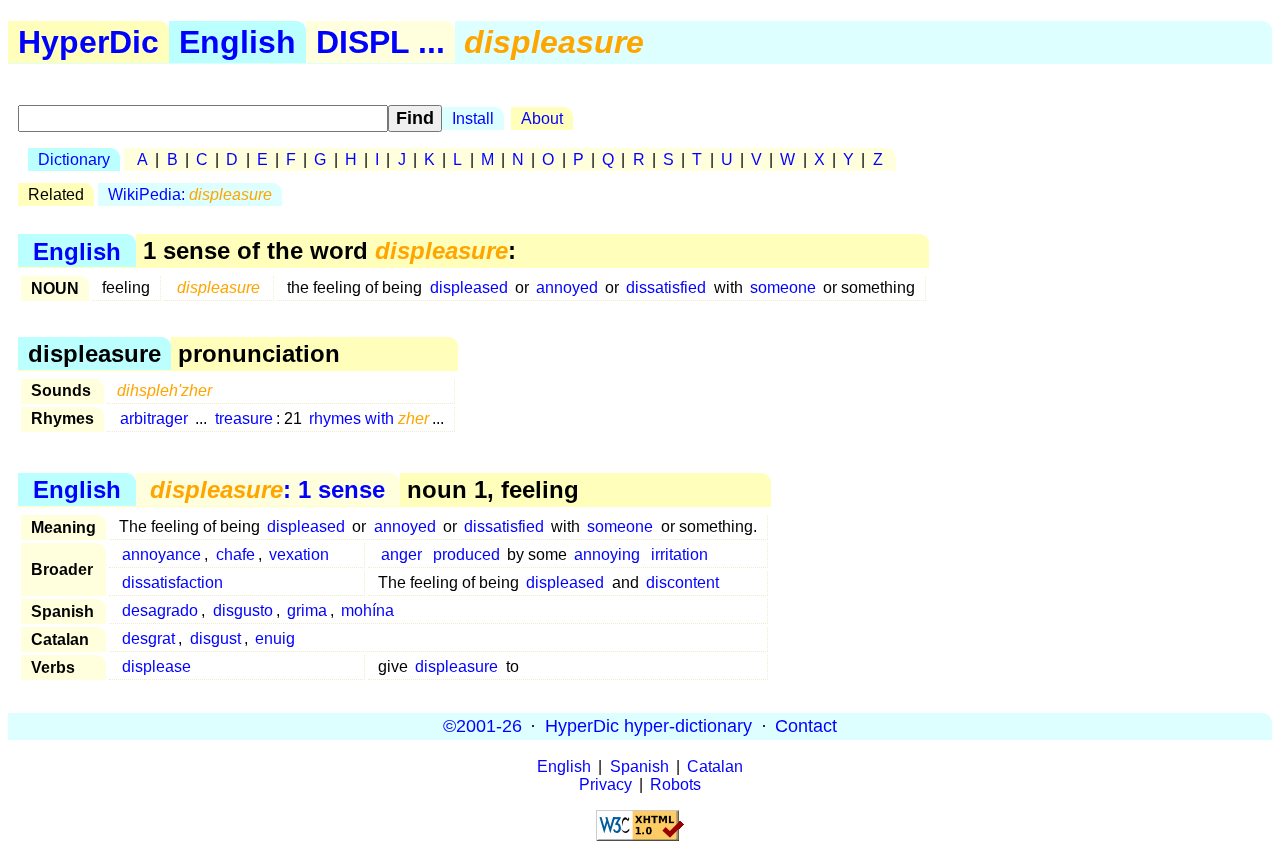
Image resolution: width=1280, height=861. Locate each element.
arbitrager (154, 418)
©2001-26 (482, 726)
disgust (215, 638)
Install (473, 118)
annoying (607, 554)
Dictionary (74, 159)
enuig (275, 638)
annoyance (161, 554)
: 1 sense (267, 489)
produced (466, 554)
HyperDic (88, 42)
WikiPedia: (190, 194)
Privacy (605, 784)
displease (156, 666)
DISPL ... (380, 42)
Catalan (715, 766)
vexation (299, 554)
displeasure (456, 666)
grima (307, 610)
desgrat (148, 638)
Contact (806, 726)
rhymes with (369, 418)
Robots (675, 784)
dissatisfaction (172, 582)
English (237, 42)
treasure (244, 418)
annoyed (567, 287)
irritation (679, 554)
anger (401, 554)
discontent (682, 582)
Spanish (639, 766)
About (542, 118)
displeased (469, 287)
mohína (367, 610)
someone (783, 287)
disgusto (243, 610)
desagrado (160, 610)
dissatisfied (666, 287)
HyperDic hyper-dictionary (648, 726)
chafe (235, 554)
